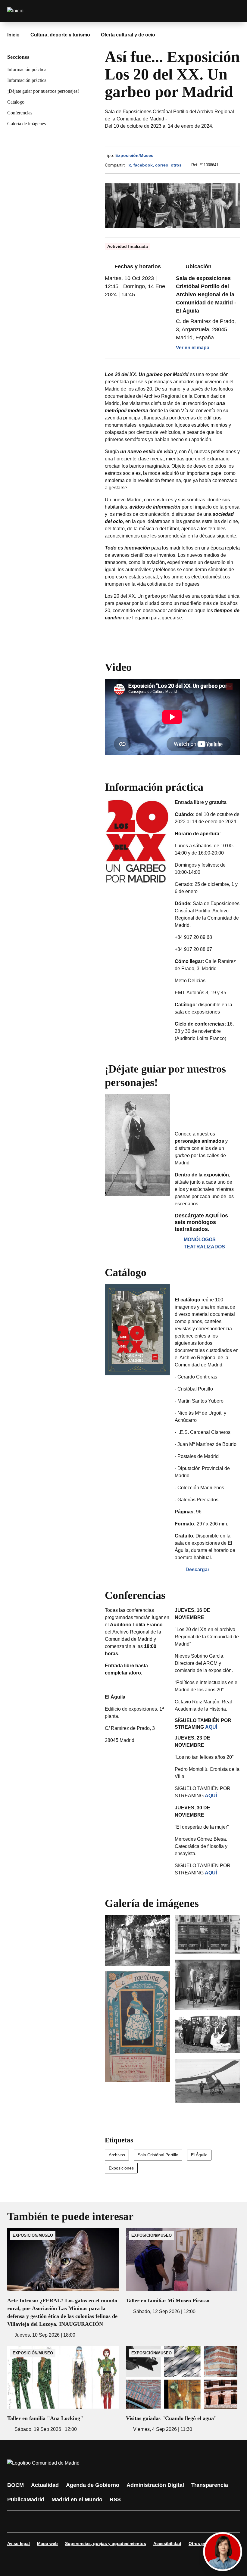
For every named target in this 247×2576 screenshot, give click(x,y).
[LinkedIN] (88, 2521)
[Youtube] (70, 2521)
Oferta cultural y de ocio (128, 35)
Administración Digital (155, 2485)
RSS (115, 2500)
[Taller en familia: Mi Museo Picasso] (182, 2272)
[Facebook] (16, 2521)
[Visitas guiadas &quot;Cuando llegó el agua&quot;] (182, 2389)
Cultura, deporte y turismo (60, 35)
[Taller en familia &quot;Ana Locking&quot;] (63, 2389)
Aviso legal (19, 2543)
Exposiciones (121, 2168)
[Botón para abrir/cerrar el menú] (231, 11)
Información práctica (27, 69)
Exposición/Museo (134, 155)
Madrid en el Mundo (77, 2500)
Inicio (13, 35)
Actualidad (45, 2485)
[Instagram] (34, 2521)
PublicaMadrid (26, 2500)
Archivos (117, 2155)
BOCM (16, 2485)
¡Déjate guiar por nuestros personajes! (43, 91)
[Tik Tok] (124, 2521)
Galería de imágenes (27, 124)
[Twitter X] (52, 2521)
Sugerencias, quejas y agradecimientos (106, 2543)
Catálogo (16, 102)
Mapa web (47, 2543)
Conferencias (20, 113)
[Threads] (178, 2521)
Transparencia (210, 2485)
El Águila (199, 2155)
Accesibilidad (167, 2543)
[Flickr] (142, 2521)
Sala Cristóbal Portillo (158, 2155)
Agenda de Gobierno (93, 2485)
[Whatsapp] (106, 2521)
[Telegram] (160, 2521)
